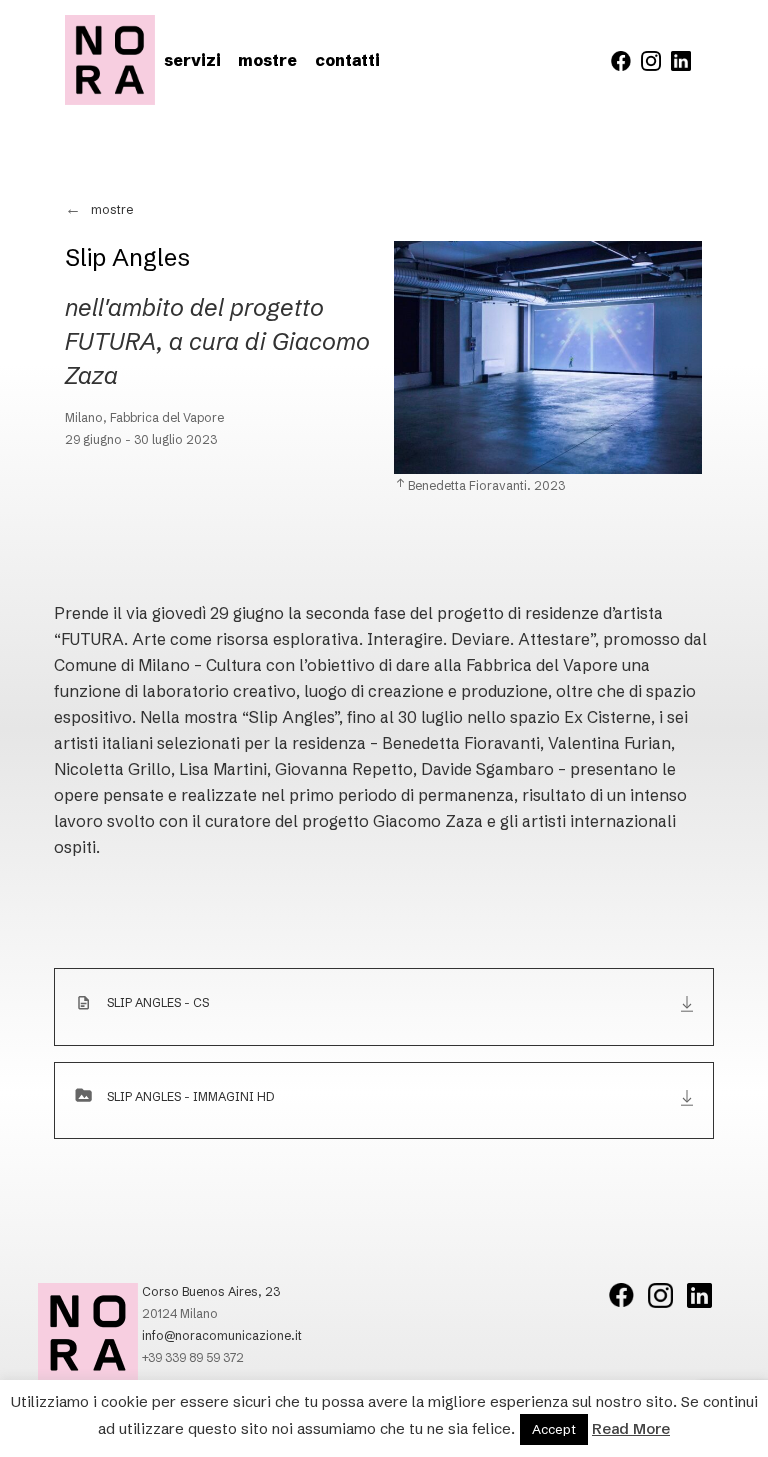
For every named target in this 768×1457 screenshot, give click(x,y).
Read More (631, 1428)
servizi (192, 60)
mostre (267, 60)
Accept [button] (554, 1429)
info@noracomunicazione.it (222, 1335)
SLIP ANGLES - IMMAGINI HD (190, 1096)
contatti (347, 60)
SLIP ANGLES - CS (158, 1002)
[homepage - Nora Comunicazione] (109, 59)
